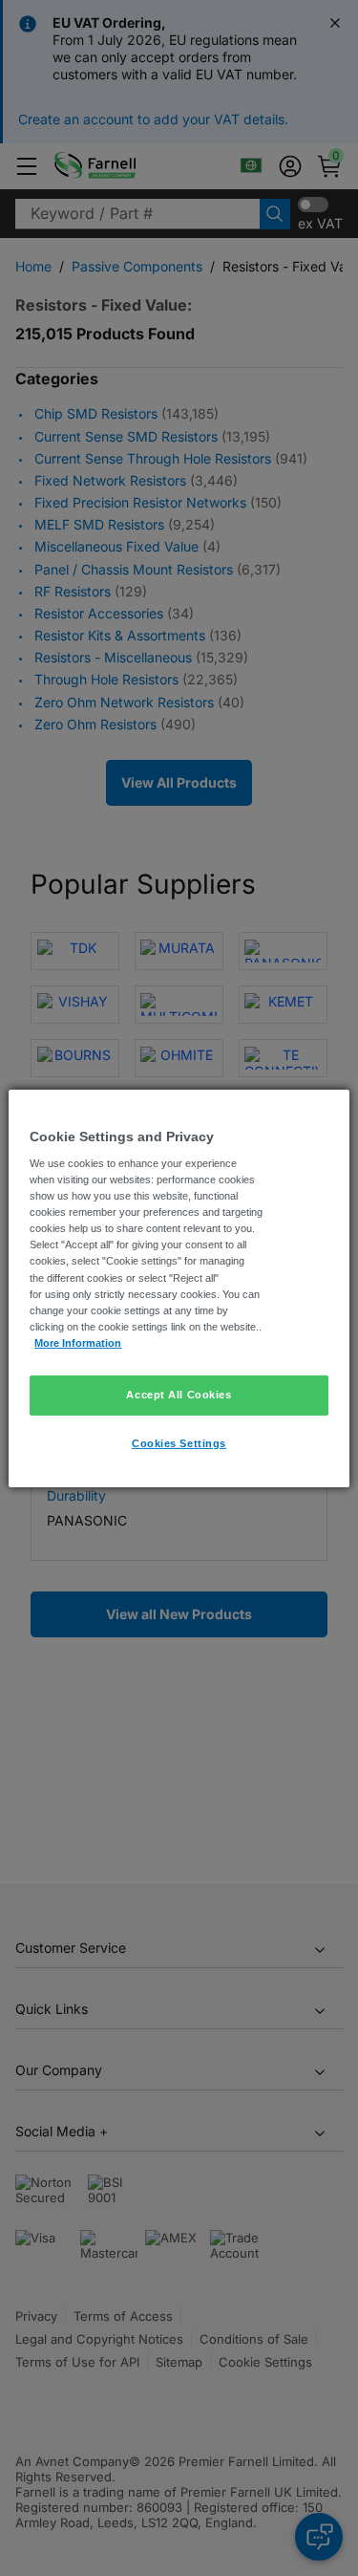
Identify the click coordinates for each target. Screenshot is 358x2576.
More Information (78, 1343)
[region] (179, 1288)
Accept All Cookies (179, 1395)
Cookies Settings (179, 1443)
